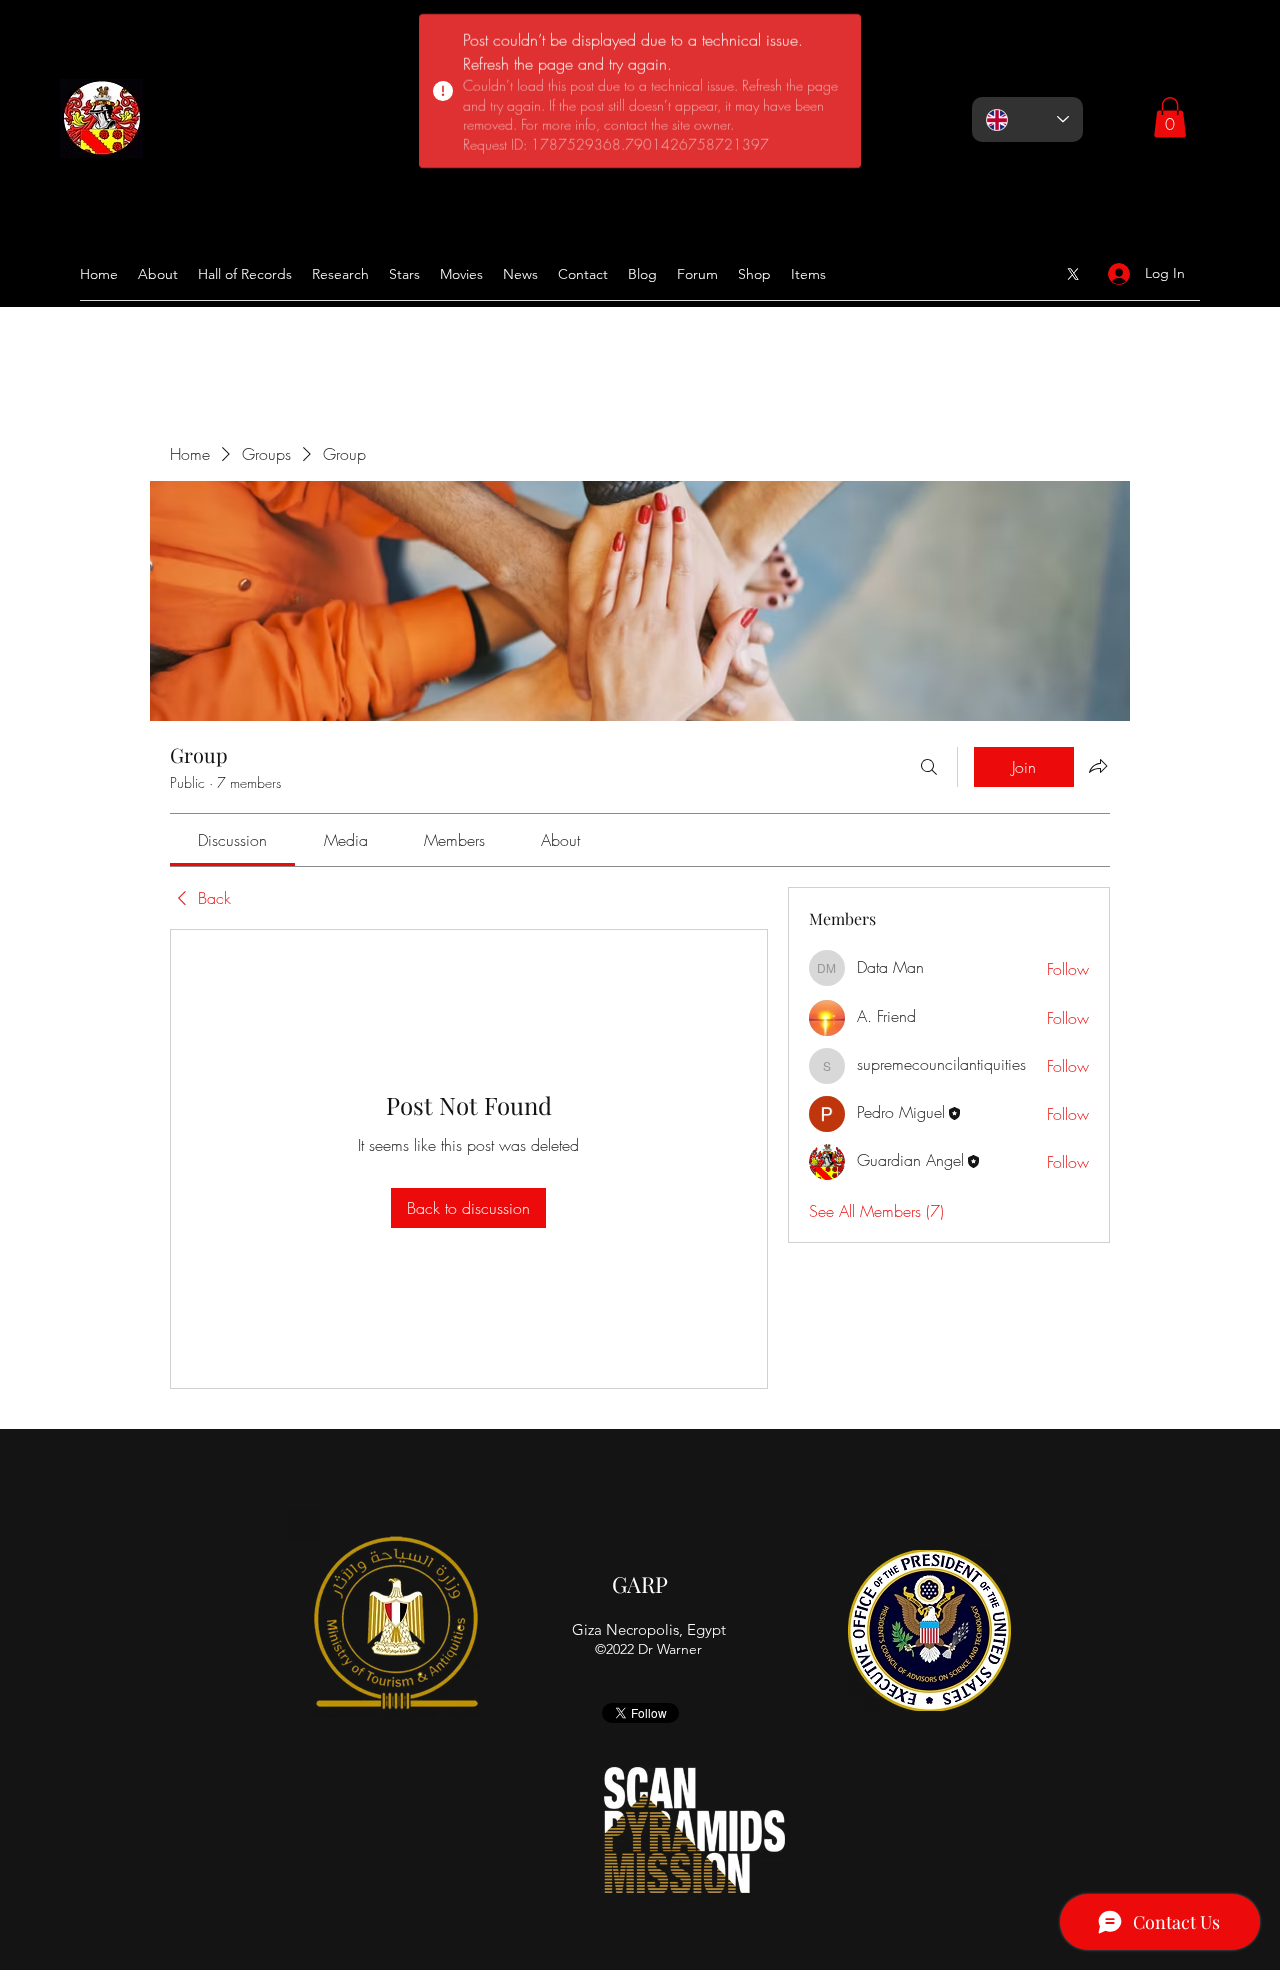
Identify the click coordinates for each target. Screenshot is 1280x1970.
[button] (1170, 117)
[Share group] (1098, 766)
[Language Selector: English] (1027, 119)
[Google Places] (1073, 274)
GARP (640, 1584)
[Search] (929, 767)
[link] (232, 840)
